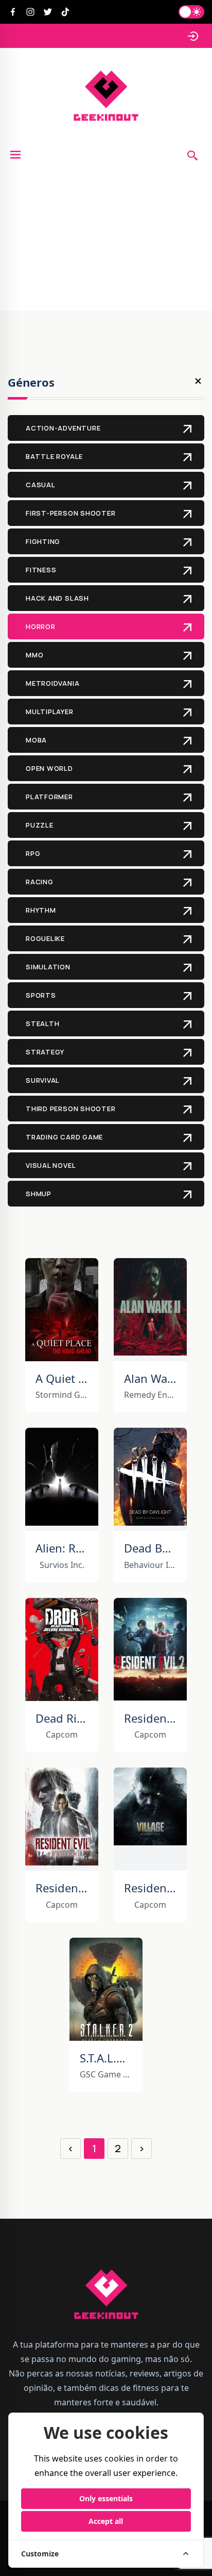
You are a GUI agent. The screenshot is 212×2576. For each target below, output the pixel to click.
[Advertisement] (106, 241)
